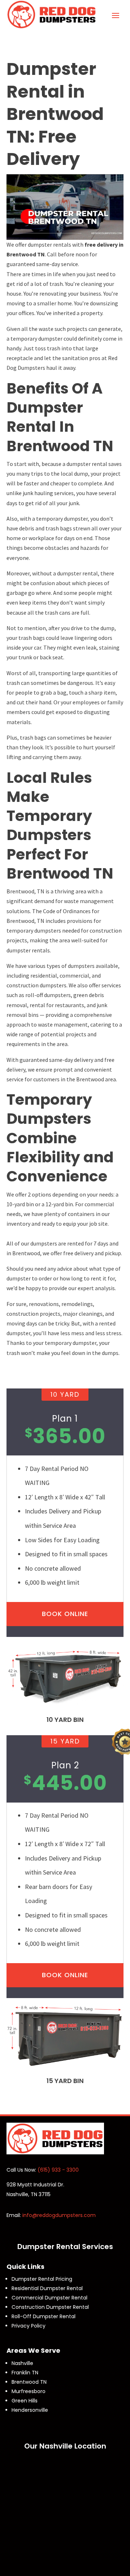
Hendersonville (30, 2410)
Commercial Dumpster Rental (49, 2298)
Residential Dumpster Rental (47, 2288)
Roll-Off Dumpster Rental (44, 2316)
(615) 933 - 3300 (58, 2170)
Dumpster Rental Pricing (42, 2279)
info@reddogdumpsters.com (59, 2215)
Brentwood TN (29, 2382)
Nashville (22, 2363)
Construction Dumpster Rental (50, 2307)
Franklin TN (25, 2373)
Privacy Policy (29, 2326)
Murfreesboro (29, 2391)
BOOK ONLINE (65, 1614)
